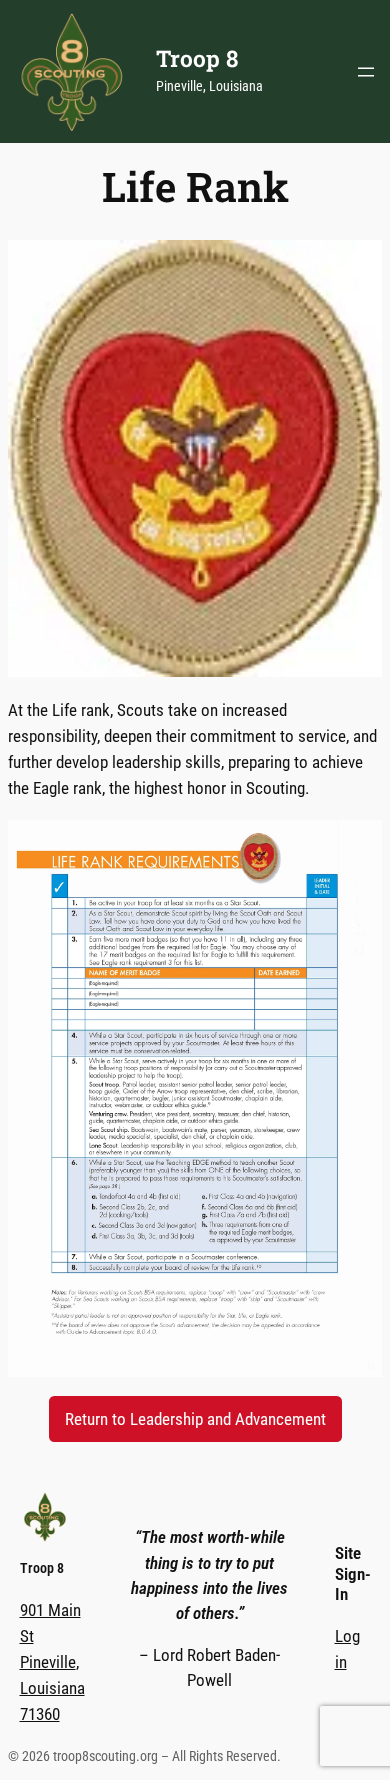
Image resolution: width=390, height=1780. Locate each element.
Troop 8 (197, 58)
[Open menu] (366, 72)
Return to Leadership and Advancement (195, 1419)
